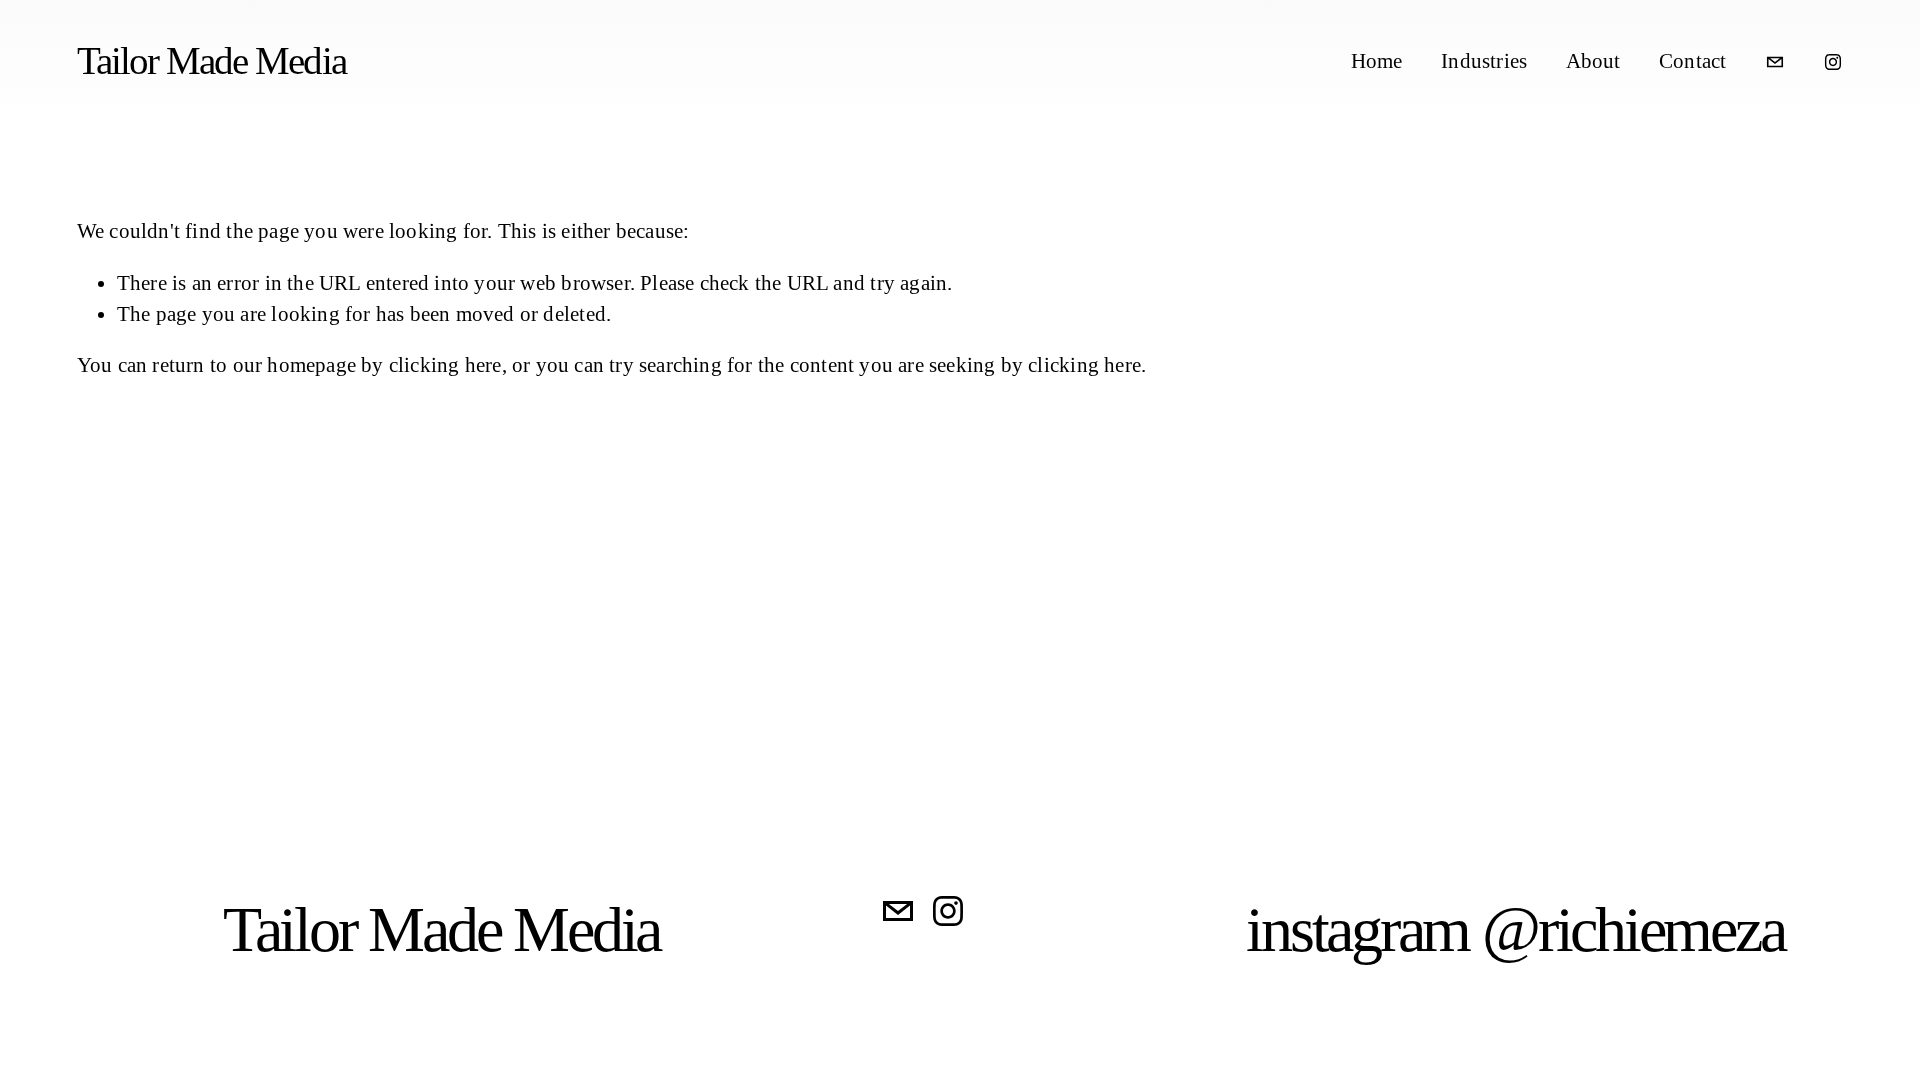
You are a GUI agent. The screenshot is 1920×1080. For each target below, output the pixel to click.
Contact (1692, 61)
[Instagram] (1833, 62)
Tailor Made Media (211, 60)
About (1593, 61)
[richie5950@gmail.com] (1775, 62)
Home (1377, 61)
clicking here (445, 365)
